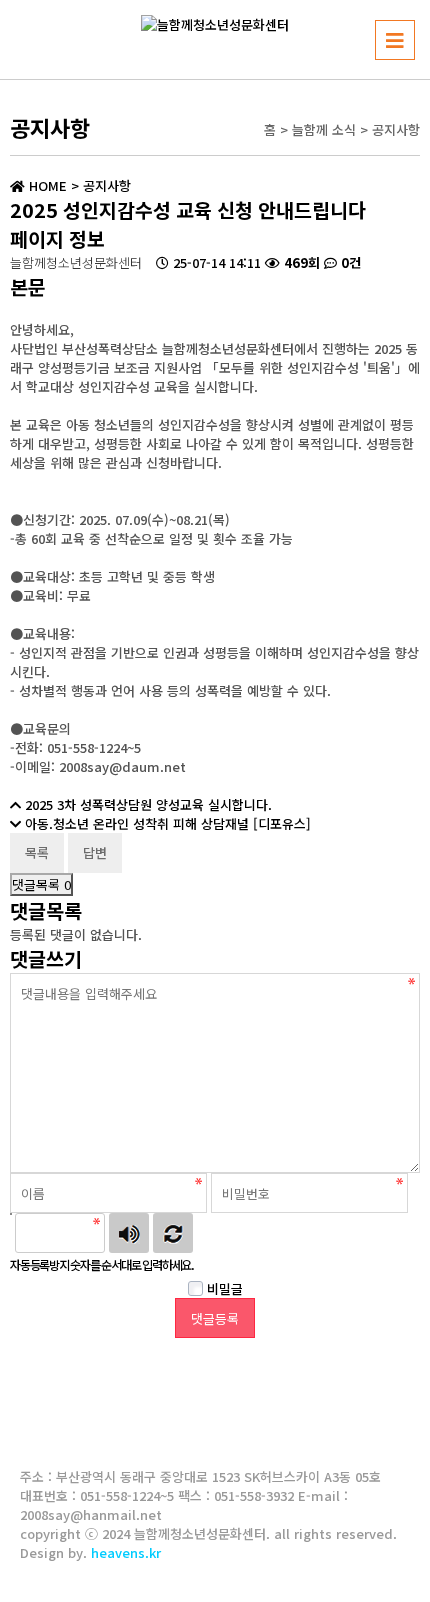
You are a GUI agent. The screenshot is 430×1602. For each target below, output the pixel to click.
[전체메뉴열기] (395, 40)
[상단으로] (385, 1557)
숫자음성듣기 (129, 1233)
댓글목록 (41, 884)
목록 (37, 852)
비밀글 (223, 1288)
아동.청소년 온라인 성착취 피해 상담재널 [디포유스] (168, 823)
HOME (46, 185)
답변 (95, 852)
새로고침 (173, 1233)
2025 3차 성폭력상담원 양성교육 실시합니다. (148, 804)
